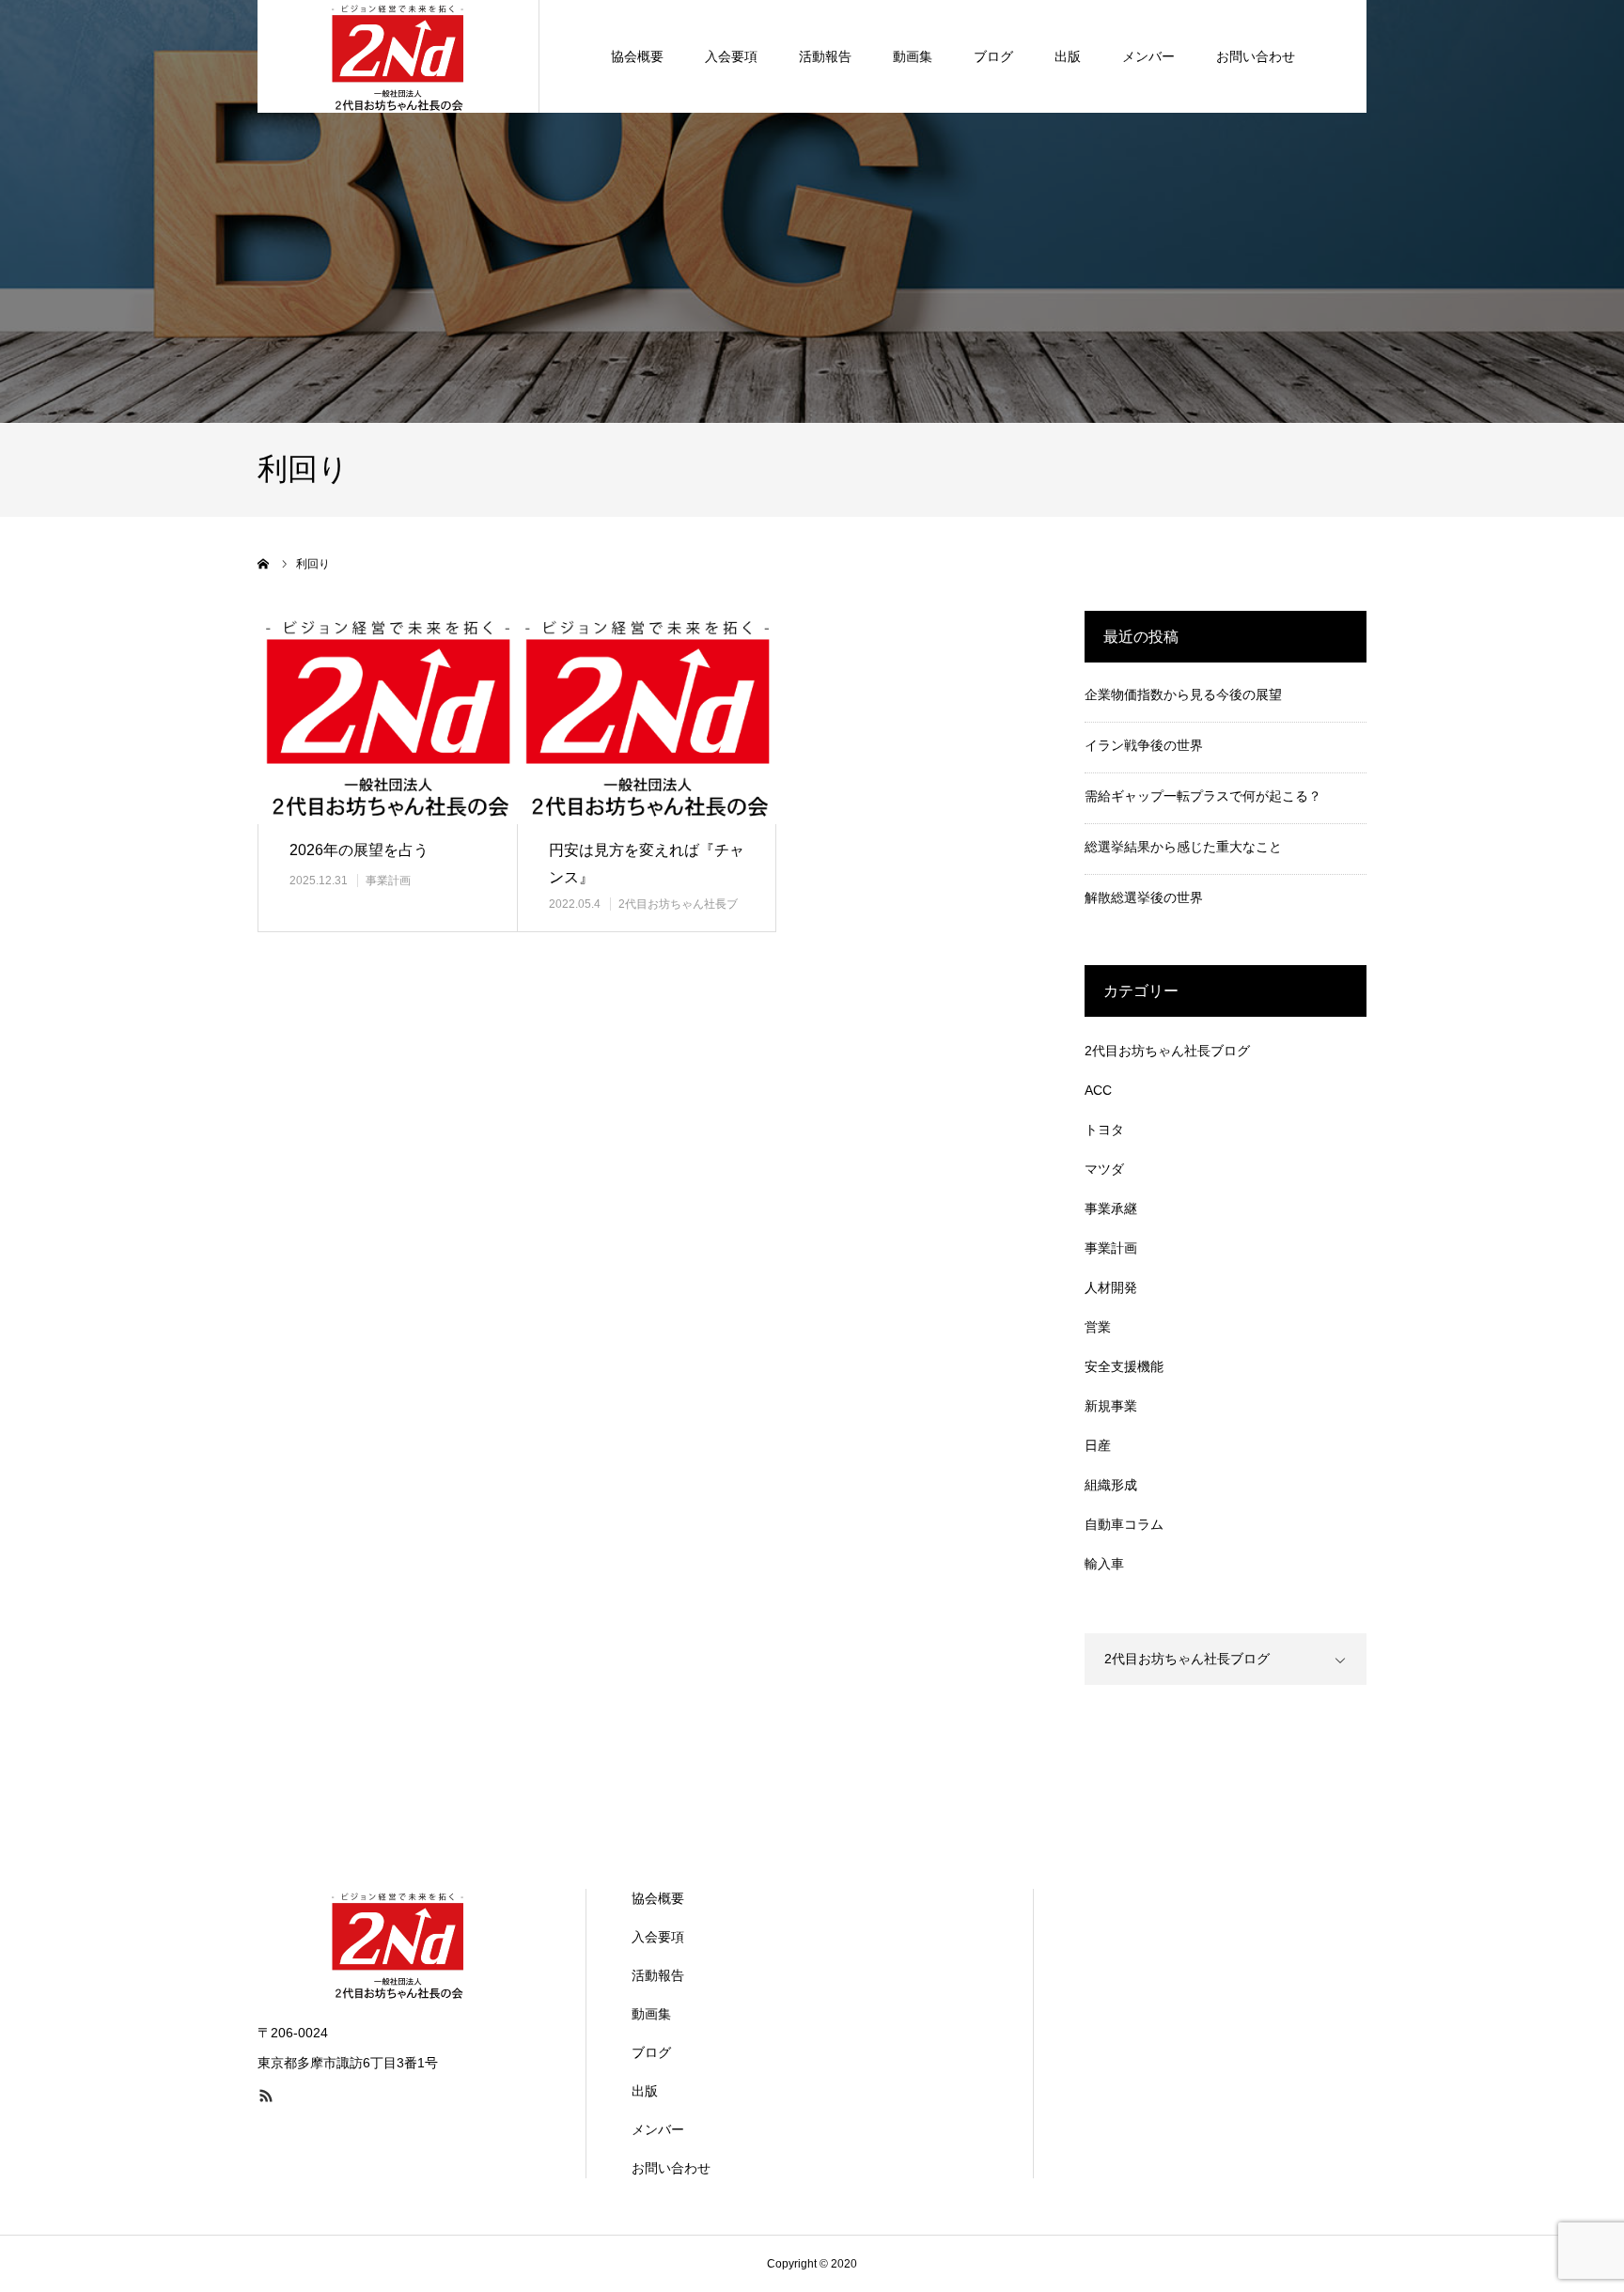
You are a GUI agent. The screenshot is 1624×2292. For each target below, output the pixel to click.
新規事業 (1111, 1406)
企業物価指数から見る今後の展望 (1183, 694)
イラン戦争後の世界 (1144, 745)
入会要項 (731, 56)
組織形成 (1111, 1485)
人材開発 (1111, 1287)
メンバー (1148, 56)
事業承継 (1111, 1208)
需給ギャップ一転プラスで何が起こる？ (1203, 796)
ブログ (993, 56)
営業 (1098, 1327)
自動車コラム (1124, 1524)
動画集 (913, 56)
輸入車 (1104, 1564)
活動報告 (825, 56)
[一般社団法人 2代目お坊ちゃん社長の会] (398, 56)
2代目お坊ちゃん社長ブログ (1167, 1051)
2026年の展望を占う (359, 850)
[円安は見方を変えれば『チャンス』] (647, 717)
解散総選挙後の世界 (1144, 897)
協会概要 (637, 56)
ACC (1098, 1090)
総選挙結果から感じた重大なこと (1183, 847)
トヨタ (1104, 1130)
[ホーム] (264, 564)
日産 (1098, 1445)
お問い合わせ (1256, 56)
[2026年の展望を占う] (387, 717)
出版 (1068, 56)
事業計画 (388, 881)
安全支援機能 (1124, 1366)
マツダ (1104, 1169)
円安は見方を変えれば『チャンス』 (647, 864)
